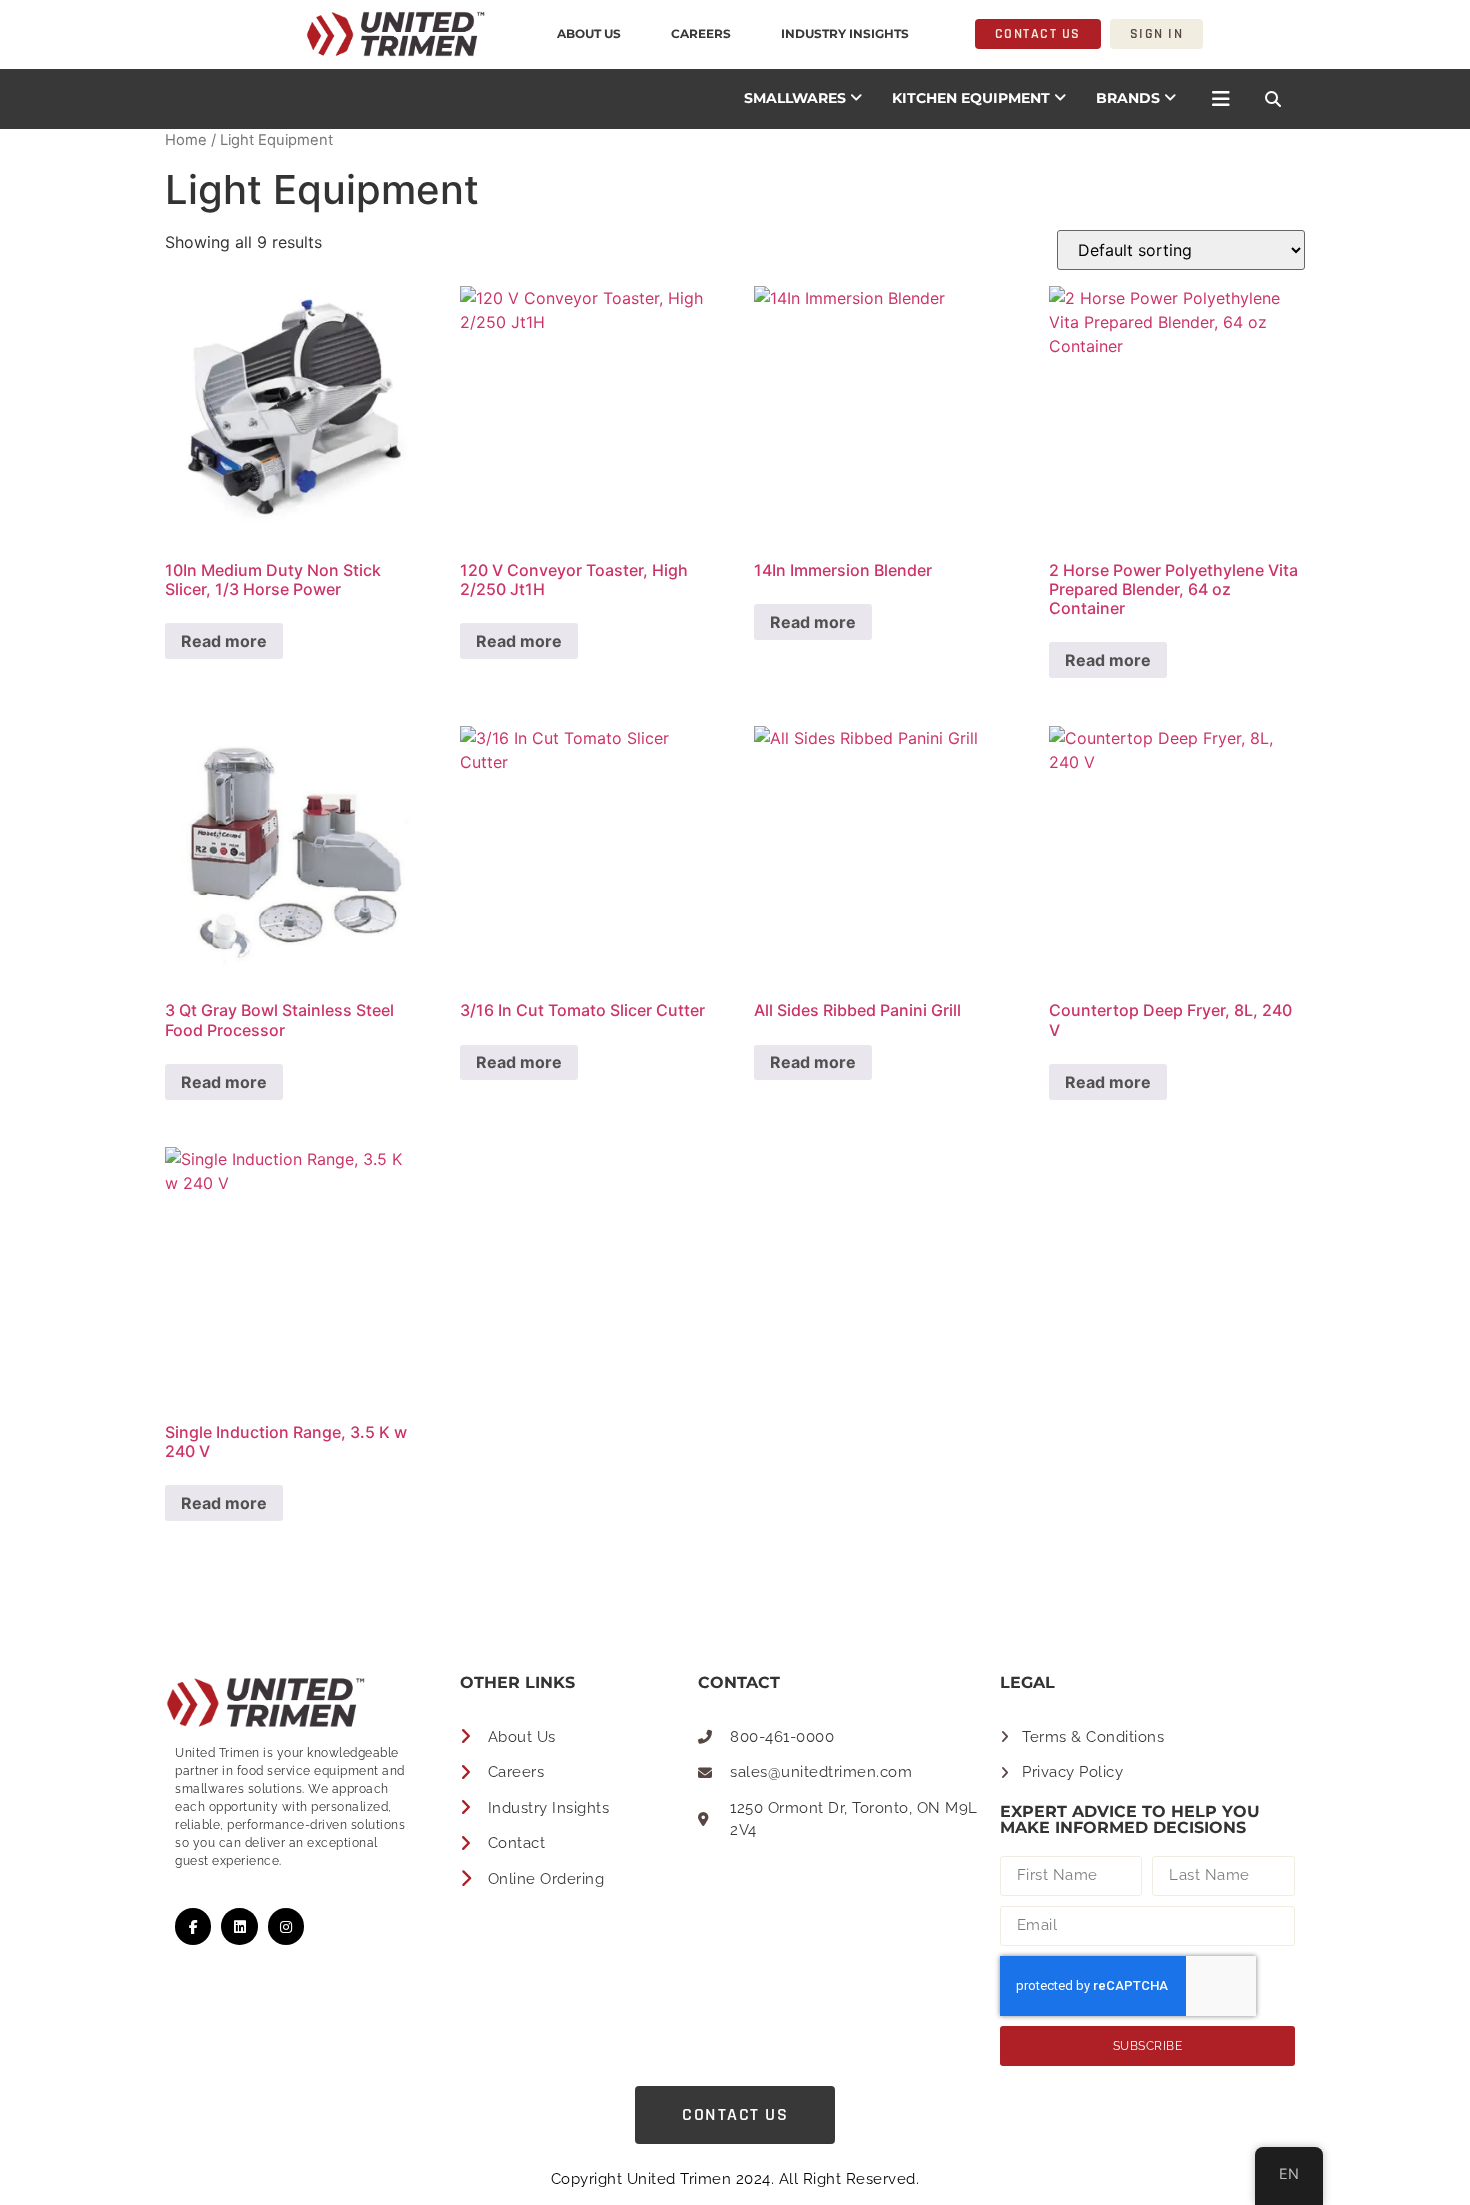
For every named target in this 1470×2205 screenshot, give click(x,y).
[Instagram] (286, 1926)
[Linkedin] (239, 1926)
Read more (224, 641)
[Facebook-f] (193, 1926)
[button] (1273, 99)
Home (186, 140)
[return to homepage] (255, 34)
